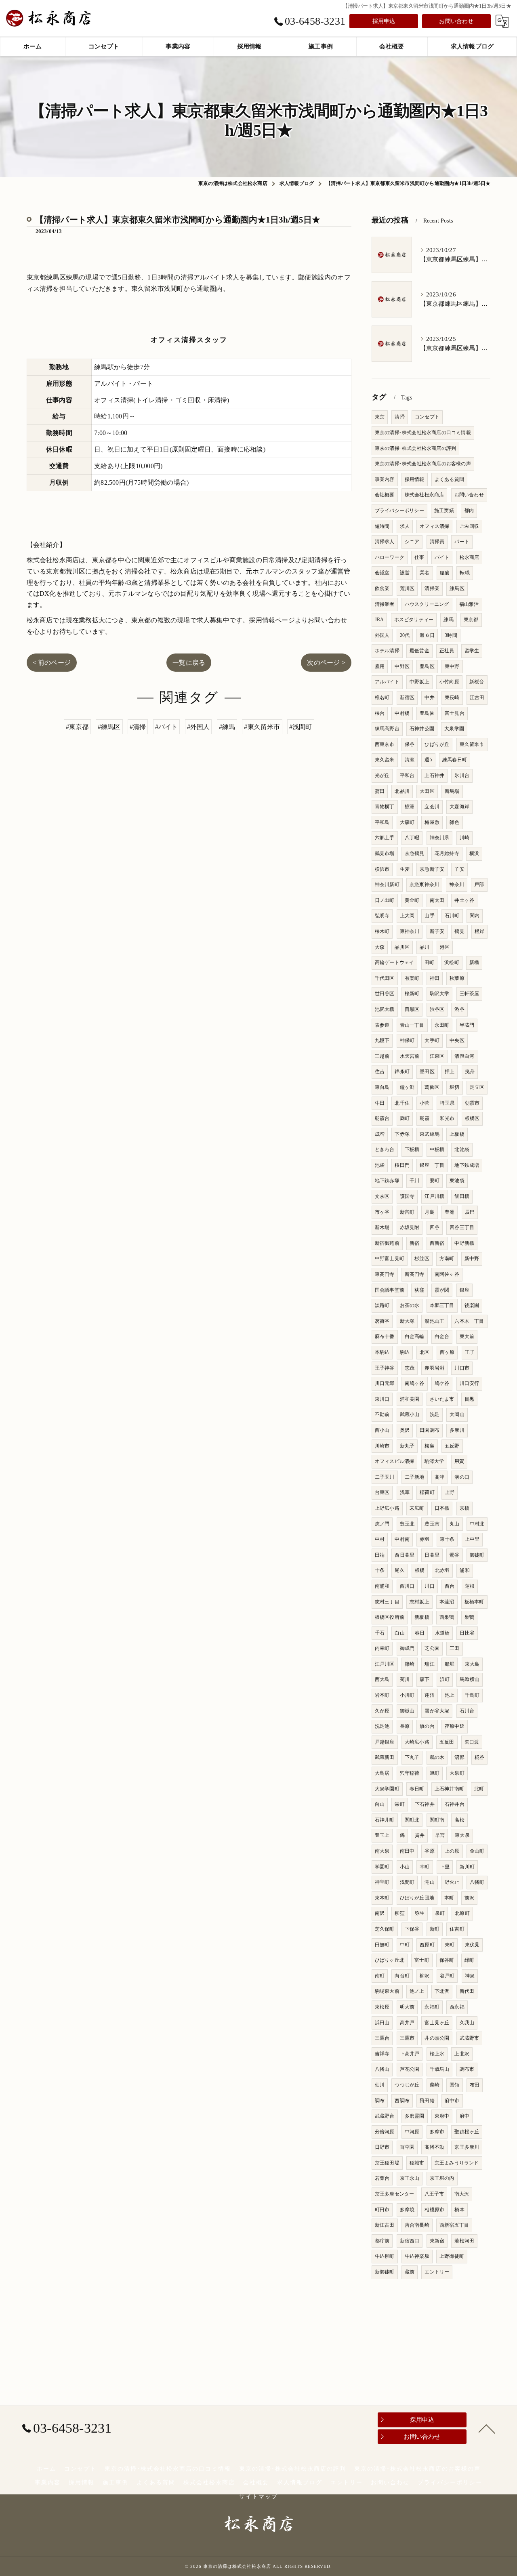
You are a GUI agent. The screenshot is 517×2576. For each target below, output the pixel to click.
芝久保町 (385, 1929)
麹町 (405, 1118)
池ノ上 (417, 1991)
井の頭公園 (437, 2038)
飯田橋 (462, 1196)
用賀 (459, 1461)
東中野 (452, 666)
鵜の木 (437, 1757)
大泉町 (457, 1773)
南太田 (437, 900)
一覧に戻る (189, 663)
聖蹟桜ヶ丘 (467, 2132)
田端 (380, 1555)
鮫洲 (410, 807)
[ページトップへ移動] (487, 2428)
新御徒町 (385, 2272)
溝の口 (462, 1477)
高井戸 (407, 2023)
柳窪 (399, 1913)
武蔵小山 (410, 1414)
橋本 (459, 2210)
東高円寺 (385, 1274)
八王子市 (434, 2194)
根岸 (479, 931)
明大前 (407, 2007)
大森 (380, 947)
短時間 (382, 526)
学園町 (382, 1867)
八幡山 (382, 2069)
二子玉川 (385, 1477)
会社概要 (385, 495)
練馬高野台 (387, 729)
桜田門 (402, 1165)
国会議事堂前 (390, 1290)
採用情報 (415, 479)
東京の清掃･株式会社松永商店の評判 (415, 448)
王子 (470, 1352)
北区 (425, 1352)
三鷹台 (382, 2038)
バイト (442, 557)
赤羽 (425, 1539)
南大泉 (382, 1851)
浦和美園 (410, 1399)
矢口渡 (472, 1742)
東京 (380, 417)
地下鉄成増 (467, 1165)
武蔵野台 (385, 2116)
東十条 (447, 1539)
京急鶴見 (415, 853)
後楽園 (472, 1305)
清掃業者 (385, 604)
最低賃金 (419, 651)
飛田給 (427, 2101)
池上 (450, 1695)
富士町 (422, 1960)
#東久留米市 (262, 727)
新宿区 (407, 698)
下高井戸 (410, 2054)
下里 (445, 1867)
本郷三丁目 (442, 1305)
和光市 (447, 1118)
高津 (439, 1477)
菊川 (405, 1679)
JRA (379, 620)
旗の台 (427, 1726)
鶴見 (459, 931)
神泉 (470, 1976)
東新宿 (437, 2241)
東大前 (467, 1336)
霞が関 (442, 1290)
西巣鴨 (447, 1617)
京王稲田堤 (387, 2163)
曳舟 (470, 1072)
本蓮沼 (447, 1602)
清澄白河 (464, 1056)
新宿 (414, 1243)
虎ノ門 (382, 1524)
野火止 (452, 1882)
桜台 (380, 713)
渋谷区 (437, 1009)
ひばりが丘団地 (417, 1898)
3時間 (451, 635)
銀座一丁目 (432, 1165)
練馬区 (457, 588)
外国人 (382, 635)
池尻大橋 (385, 1009)
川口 (429, 1586)
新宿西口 (410, 2241)
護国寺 (407, 1196)
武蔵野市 (470, 2038)
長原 (405, 1726)
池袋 (380, 1165)
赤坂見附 (410, 1227)
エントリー (437, 2272)
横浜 (474, 853)
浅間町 (407, 1882)
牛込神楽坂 (417, 2256)
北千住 (402, 1103)
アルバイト (387, 682)
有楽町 (412, 978)
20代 (405, 635)
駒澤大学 (434, 1461)
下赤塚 (402, 1134)
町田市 (382, 2210)
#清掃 (138, 727)
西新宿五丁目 (454, 2225)
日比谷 (467, 1633)
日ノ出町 (385, 900)
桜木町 (382, 931)
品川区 (402, 947)
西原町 (427, 1945)
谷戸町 (447, 1976)
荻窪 (419, 1290)
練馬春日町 (455, 760)
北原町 (462, 1913)
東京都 (471, 620)
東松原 (382, 2007)
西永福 (457, 2007)
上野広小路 (387, 1508)
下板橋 (412, 1149)
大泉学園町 (387, 1789)
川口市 (462, 1368)
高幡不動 (434, 2147)
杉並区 (422, 1259)
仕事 (419, 557)
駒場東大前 (387, 1991)
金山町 (477, 1851)
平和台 (407, 775)
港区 (445, 947)
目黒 (469, 1399)
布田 (475, 2085)
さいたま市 (442, 1399)
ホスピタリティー (414, 620)
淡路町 (382, 1305)
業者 (425, 573)
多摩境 (407, 2210)
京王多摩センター (395, 2194)
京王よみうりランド (457, 2163)
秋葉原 (457, 978)
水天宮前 (410, 1056)
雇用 (380, 666)
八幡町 (477, 1882)
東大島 (472, 1664)
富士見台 (455, 713)
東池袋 (457, 1181)
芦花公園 (410, 2069)
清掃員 (437, 542)
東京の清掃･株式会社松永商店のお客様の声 (423, 464)
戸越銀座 (385, 1742)
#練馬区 (109, 727)
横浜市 (382, 869)
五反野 (452, 1446)
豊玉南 (432, 1524)
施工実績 (444, 511)
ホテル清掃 (387, 651)
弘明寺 (382, 916)
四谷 (435, 1227)
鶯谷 (454, 1555)
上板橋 (457, 1134)
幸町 (425, 1867)
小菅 (425, 1103)
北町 (479, 1789)
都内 (469, 511)
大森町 (407, 822)
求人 (405, 526)
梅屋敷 (432, 822)
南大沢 (462, 2194)
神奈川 (457, 885)
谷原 (429, 1851)
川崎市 (382, 1446)
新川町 (467, 1867)
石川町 (452, 916)
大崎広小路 (417, 1742)
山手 (429, 916)
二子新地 (415, 1477)
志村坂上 (419, 1602)
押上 (450, 1072)
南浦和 (382, 1586)
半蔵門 (467, 1025)
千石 (380, 1633)
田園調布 (430, 1430)
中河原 (412, 2132)
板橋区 (472, 1118)
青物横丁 (385, 807)
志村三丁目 (387, 1602)
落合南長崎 (417, 2225)
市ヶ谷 (382, 1212)
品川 (425, 947)
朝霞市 (472, 1103)
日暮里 (432, 1555)
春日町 (417, 1789)
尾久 (399, 1570)
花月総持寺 (447, 853)
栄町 (399, 1804)
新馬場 (452, 791)
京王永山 (410, 2178)
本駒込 (382, 1352)
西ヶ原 (447, 1352)
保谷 (410, 744)
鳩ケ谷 (442, 1383)
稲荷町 (427, 1492)
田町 (429, 962)
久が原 (382, 1711)
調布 (380, 2101)
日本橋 (442, 1508)
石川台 (467, 1711)
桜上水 (437, 2054)
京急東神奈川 (424, 885)
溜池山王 (434, 1321)
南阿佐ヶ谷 (447, 1274)
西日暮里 (405, 1555)
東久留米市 (472, 744)
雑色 (454, 822)
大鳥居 (382, 1773)
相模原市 (434, 2210)
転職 (464, 573)
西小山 (382, 1430)
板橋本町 (474, 1602)
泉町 (440, 1913)
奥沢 (405, 1430)
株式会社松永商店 (425, 495)
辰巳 (470, 1212)
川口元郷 (385, 1383)
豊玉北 (407, 1524)
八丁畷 (412, 838)
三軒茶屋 (470, 994)
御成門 (407, 1648)
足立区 (477, 1087)
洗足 (435, 1414)
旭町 (435, 1773)
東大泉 (462, 1835)
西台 (450, 1586)
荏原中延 (455, 1726)
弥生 (420, 1913)
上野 (450, 1492)
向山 (380, 1804)
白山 (399, 1633)
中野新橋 (464, 1243)
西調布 (402, 2101)
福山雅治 (469, 604)
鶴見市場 (385, 853)
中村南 (402, 1539)
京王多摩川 (467, 2147)
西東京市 (385, 744)
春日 (420, 1633)
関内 (475, 916)
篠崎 (410, 1664)
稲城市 (417, 2163)
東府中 (442, 2116)
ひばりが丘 (437, 744)
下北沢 (442, 1991)
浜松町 (452, 962)
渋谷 (459, 1009)
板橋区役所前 (390, 1617)
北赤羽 (442, 1570)
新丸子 (407, 1446)
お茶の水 (410, 1305)
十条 (380, 1570)
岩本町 (382, 1695)
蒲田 (380, 791)
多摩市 (437, 2132)
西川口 (407, 1586)
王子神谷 (385, 1368)
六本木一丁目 (469, 1321)
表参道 (382, 1025)
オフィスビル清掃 (395, 1461)
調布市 (467, 2069)
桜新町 (412, 994)
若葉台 (382, 2178)
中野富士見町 (390, 1259)
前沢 (469, 1898)
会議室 (382, 573)
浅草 (405, 1492)
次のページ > (326, 663)
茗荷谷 (382, 1321)
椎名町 (382, 698)
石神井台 (455, 1804)
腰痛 (445, 573)
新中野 (472, 1259)
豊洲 (450, 1212)
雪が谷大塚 (437, 1711)
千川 (414, 1181)
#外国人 (199, 727)
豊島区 (427, 666)
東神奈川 (410, 931)
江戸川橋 (434, 1196)
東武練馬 (430, 1134)
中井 (429, 698)
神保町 (407, 1040)
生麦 (405, 869)
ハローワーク (390, 557)
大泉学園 (454, 729)
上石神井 (434, 775)
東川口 (382, 1399)
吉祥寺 (382, 2054)
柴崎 (435, 2085)
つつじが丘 (407, 2085)
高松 (459, 1820)
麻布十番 (385, 1336)
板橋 (420, 1570)
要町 (435, 1181)
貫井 (420, 1835)
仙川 (380, 2085)
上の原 (452, 1851)
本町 (449, 1898)
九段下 (382, 1040)
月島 (429, 1212)
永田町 (442, 1025)
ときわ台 (385, 1149)
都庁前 (382, 2241)
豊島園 (427, 713)
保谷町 (447, 1960)
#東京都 (77, 727)
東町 (450, 1945)
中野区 (402, 666)
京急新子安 (432, 869)
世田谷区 (385, 994)
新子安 (437, 931)
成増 (380, 1134)
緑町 (469, 1960)
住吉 (380, 1072)
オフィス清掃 (434, 526)
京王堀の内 (442, 2178)
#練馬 (227, 727)
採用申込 (384, 21)
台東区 (382, 1492)
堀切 (454, 1087)
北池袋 (462, 1149)
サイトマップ (258, 2497)
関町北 (412, 1820)
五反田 (447, 1742)
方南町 (447, 1259)
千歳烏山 (440, 2069)
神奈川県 (440, 838)
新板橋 (422, 1617)
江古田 (477, 698)
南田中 (407, 1851)
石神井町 (385, 1820)
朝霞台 (382, 1118)
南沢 (380, 1913)
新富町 (407, 1212)
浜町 (445, 1679)
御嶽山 (407, 1711)
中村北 (477, 1524)
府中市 (452, 2101)
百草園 (407, 2147)
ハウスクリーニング (427, 604)
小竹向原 (449, 682)
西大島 (382, 1679)
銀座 (464, 1290)
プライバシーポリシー (399, 511)
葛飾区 (432, 1087)
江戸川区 (385, 1664)
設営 (405, 573)
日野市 (382, 2147)
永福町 (432, 2007)
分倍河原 (385, 2132)
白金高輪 (415, 1336)
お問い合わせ (456, 21)
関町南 (437, 1820)
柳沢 (425, 1976)
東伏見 (472, 1945)
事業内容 (385, 479)
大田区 (427, 791)
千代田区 (385, 978)
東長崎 (452, 698)
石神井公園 (422, 729)
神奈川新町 (387, 885)
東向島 (382, 1087)
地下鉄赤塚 (387, 1181)
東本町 (382, 1898)
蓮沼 (429, 1695)
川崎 (464, 838)
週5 (428, 760)
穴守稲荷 (410, 1773)
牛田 (380, 1103)
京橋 (464, 1508)
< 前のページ (52, 663)
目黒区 (412, 1009)
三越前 (382, 1056)
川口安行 (470, 1383)
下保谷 (412, 1929)
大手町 (432, 1040)
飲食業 (382, 588)
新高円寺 (415, 1274)
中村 (380, 1539)
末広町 (417, 1508)
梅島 (429, 1446)
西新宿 (437, 1243)
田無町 (382, 1945)
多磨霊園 (415, 2116)
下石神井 (425, 1804)
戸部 (479, 885)
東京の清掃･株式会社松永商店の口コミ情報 (423, 433)
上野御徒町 (452, 2256)
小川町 (407, 1695)
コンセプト (427, 417)
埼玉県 (447, 1103)
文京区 (382, 1196)
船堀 (450, 1664)
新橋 (474, 962)
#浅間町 (301, 727)
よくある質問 (449, 479)
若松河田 (464, 2241)
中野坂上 (419, 682)
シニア (412, 542)
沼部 (459, 1757)
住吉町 (457, 1929)
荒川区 (407, 588)
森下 (425, 1679)
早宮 (440, 1835)
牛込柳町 (385, 2256)
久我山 (467, 2023)
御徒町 (477, 1555)
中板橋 (437, 1149)
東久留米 (385, 760)
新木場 (382, 1227)
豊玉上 (382, 1835)
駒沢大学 (440, 994)
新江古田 (385, 2225)
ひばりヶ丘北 (390, 1960)
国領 (454, 2085)
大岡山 (457, 1414)
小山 (405, 1867)
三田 (454, 1648)
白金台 (442, 1336)
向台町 (402, 1976)
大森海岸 (459, 807)
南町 (380, 1976)
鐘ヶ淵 (407, 1087)
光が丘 (382, 775)
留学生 (472, 651)
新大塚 (407, 1321)
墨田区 (427, 1072)
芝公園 (432, 1648)
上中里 (472, 1539)
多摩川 (457, 1430)
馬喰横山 (470, 1679)
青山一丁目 (412, 1025)
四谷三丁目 (462, 1227)
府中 (464, 2116)
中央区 (457, 1040)
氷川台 (462, 775)
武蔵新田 (385, 1757)
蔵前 (410, 2272)
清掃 (399, 417)
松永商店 (470, 557)
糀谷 (479, 1757)
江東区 (437, 1056)
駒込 (405, 1352)
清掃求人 (385, 542)
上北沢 (462, 2054)
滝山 (429, 1882)
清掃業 (432, 588)
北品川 (402, 791)
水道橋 (442, 1633)
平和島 (382, 822)
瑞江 (429, 1664)
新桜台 (477, 682)
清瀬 (410, 760)
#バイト (167, 727)
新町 (435, 1929)
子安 (459, 869)
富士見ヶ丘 (437, 2023)
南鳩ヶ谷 (415, 1383)
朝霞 (425, 1118)
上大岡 (407, 916)
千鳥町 (472, 1695)
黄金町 (412, 900)
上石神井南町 (449, 1789)
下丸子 (412, 1757)
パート (462, 542)
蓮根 (470, 1586)
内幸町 (382, 1648)
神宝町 (382, 1882)
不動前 (382, 1414)
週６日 (427, 635)
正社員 (447, 651)
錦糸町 (402, 1072)
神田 (435, 978)
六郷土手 (385, 838)
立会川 (432, 807)
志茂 (410, 1368)
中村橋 (402, 713)
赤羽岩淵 (434, 1368)
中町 (405, 1945)
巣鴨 (469, 1617)
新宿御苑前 (387, 1243)
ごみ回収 (470, 526)
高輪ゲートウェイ (395, 962)
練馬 (448, 620)
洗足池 (382, 1726)
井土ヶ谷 (464, 900)
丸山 (454, 1524)
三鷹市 (407, 2038)
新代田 (467, 1991)
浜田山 (382, 2023)
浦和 (464, 1570)
